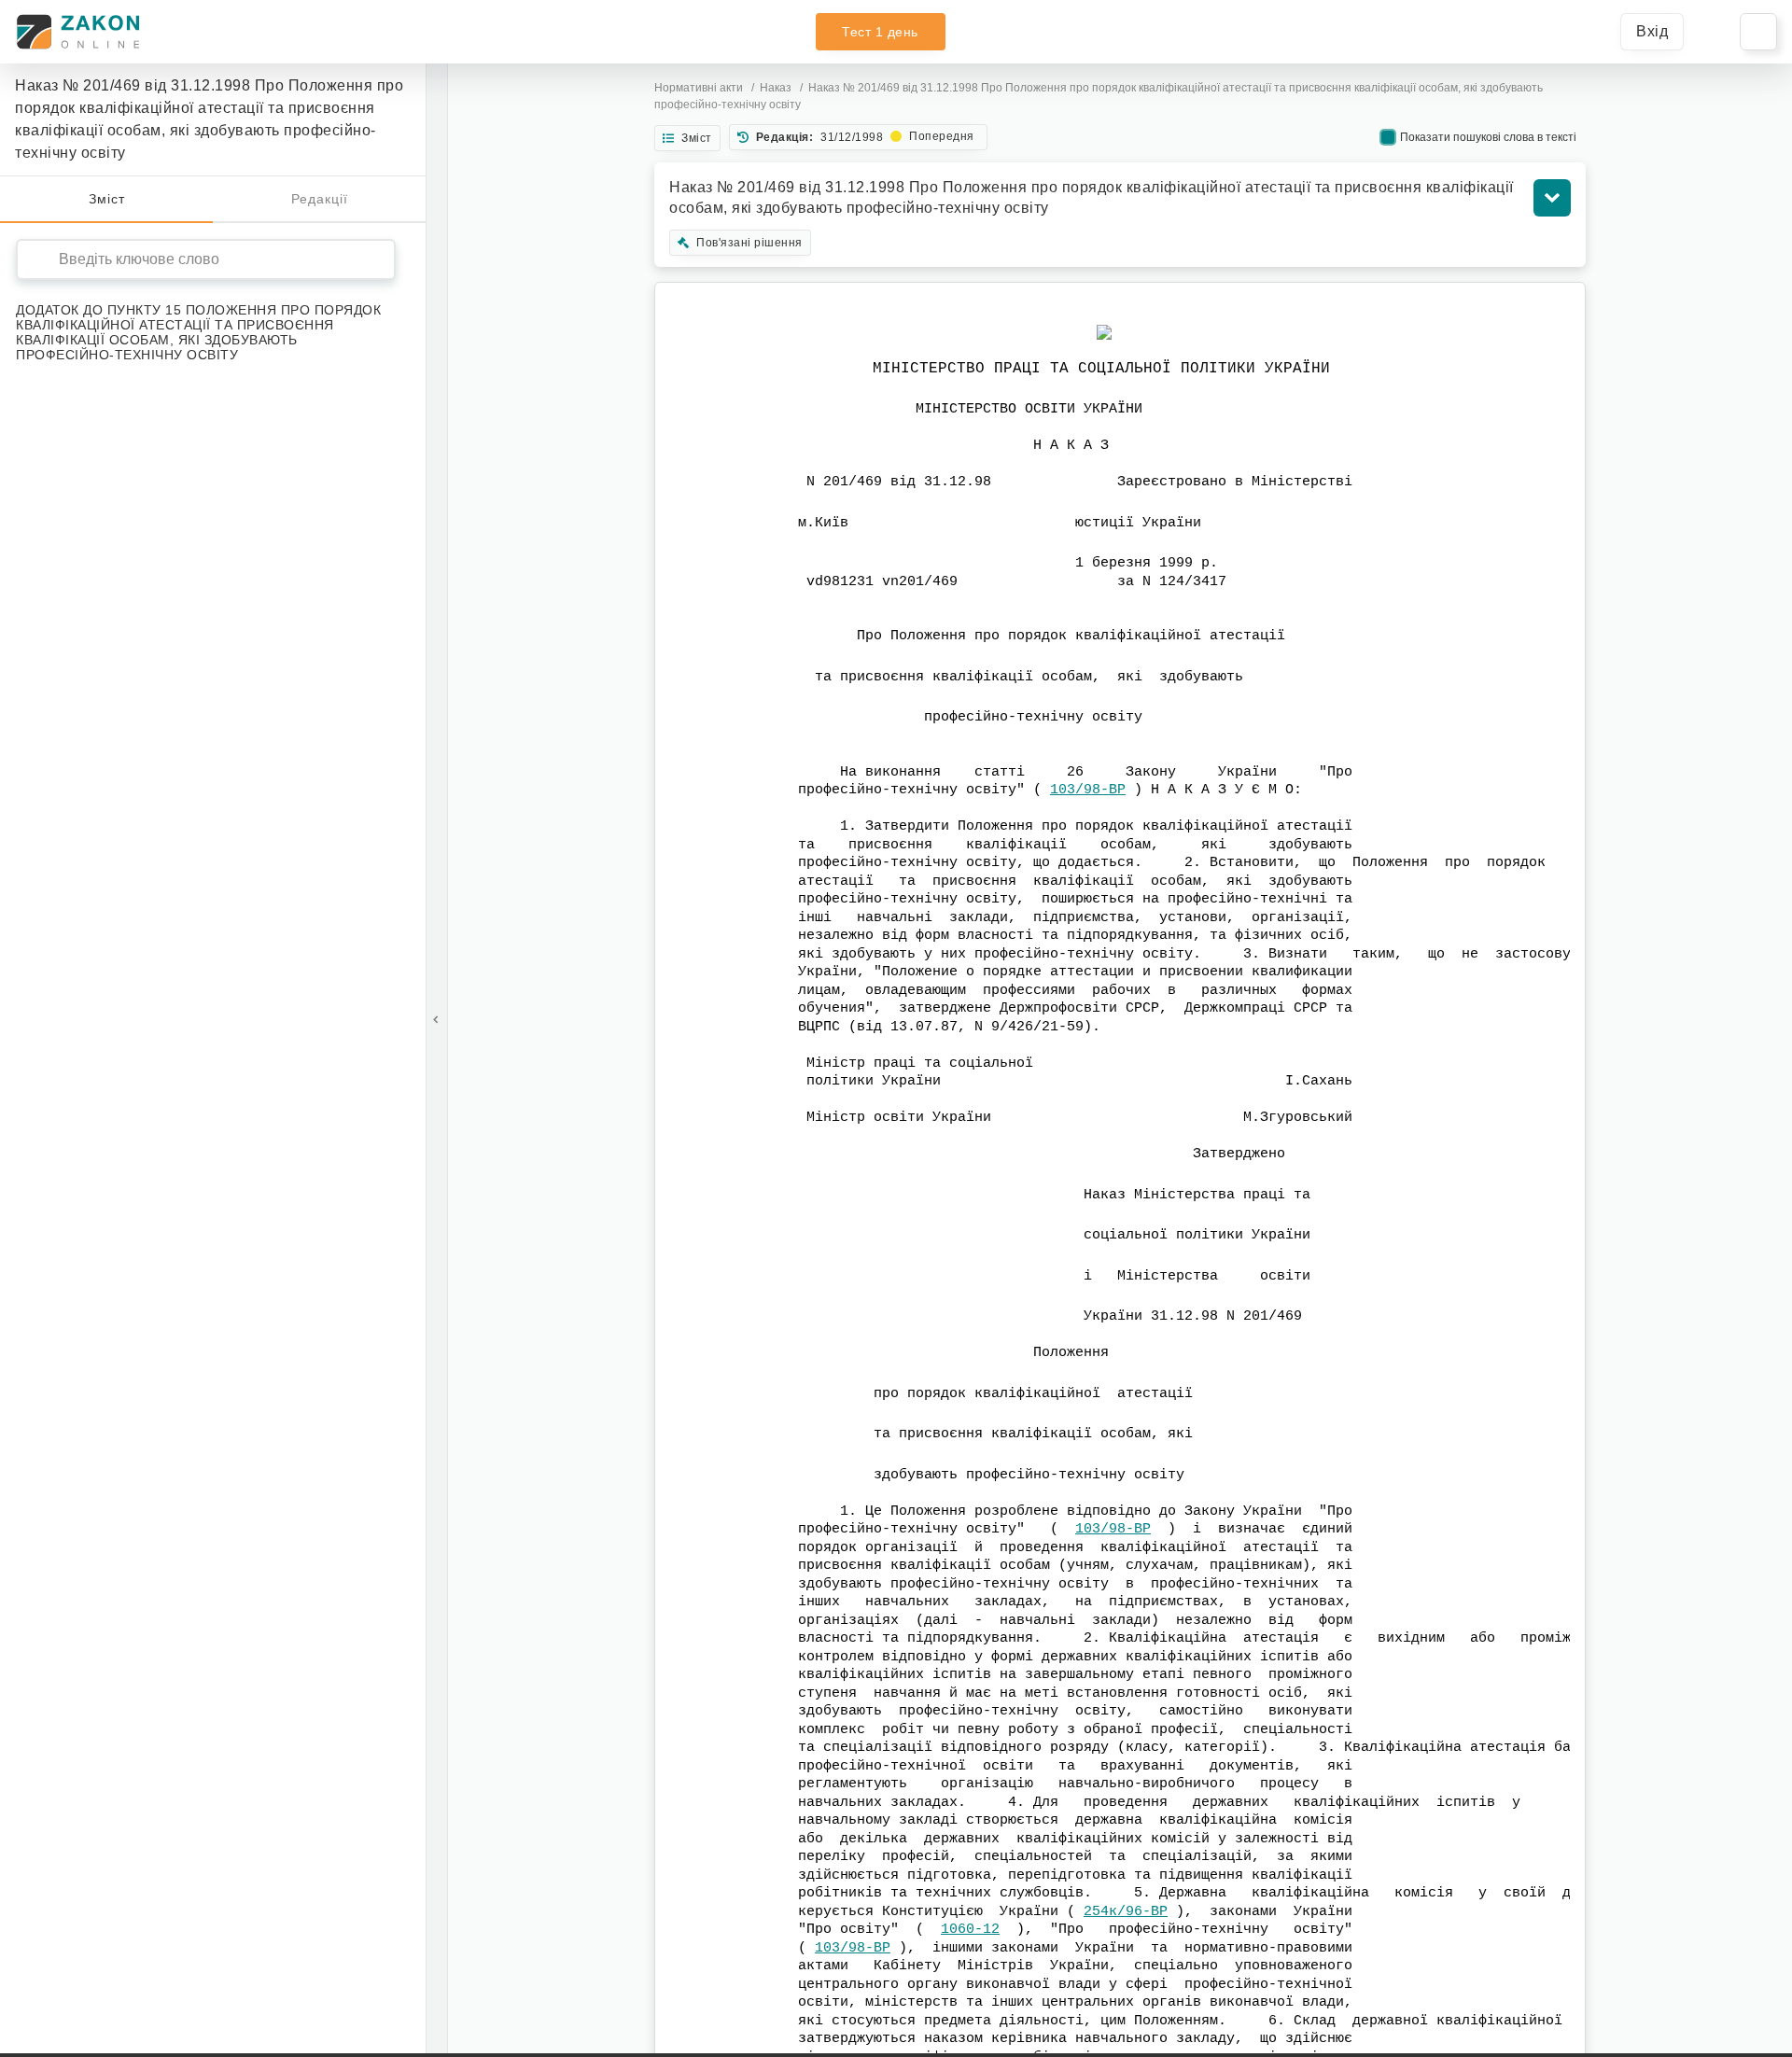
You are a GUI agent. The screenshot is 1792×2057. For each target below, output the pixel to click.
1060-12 (970, 1930)
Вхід (1652, 31)
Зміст (107, 199)
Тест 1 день (880, 32)
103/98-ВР (1088, 790)
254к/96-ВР (1126, 1912)
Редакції (320, 199)
